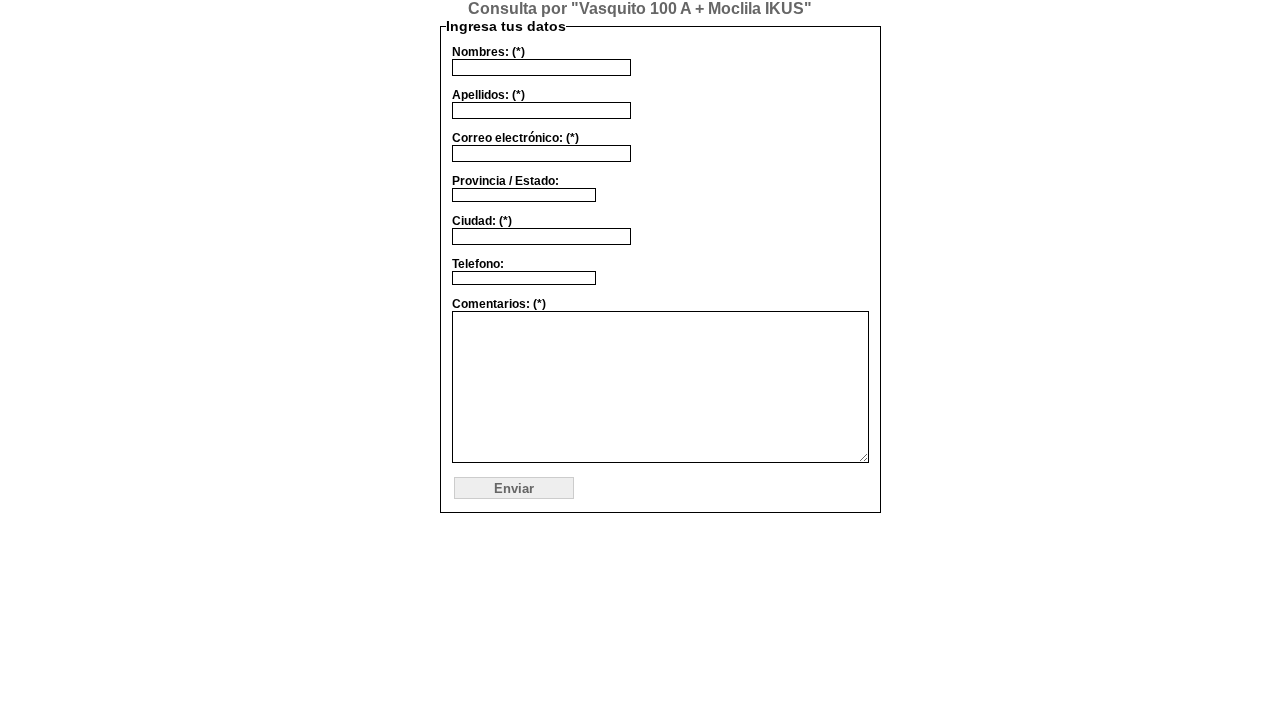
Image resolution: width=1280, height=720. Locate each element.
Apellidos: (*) (488, 95)
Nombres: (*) (488, 52)
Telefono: (478, 264)
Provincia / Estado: (505, 181)
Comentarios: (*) (499, 304)
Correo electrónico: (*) (515, 138)
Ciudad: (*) (482, 221)
